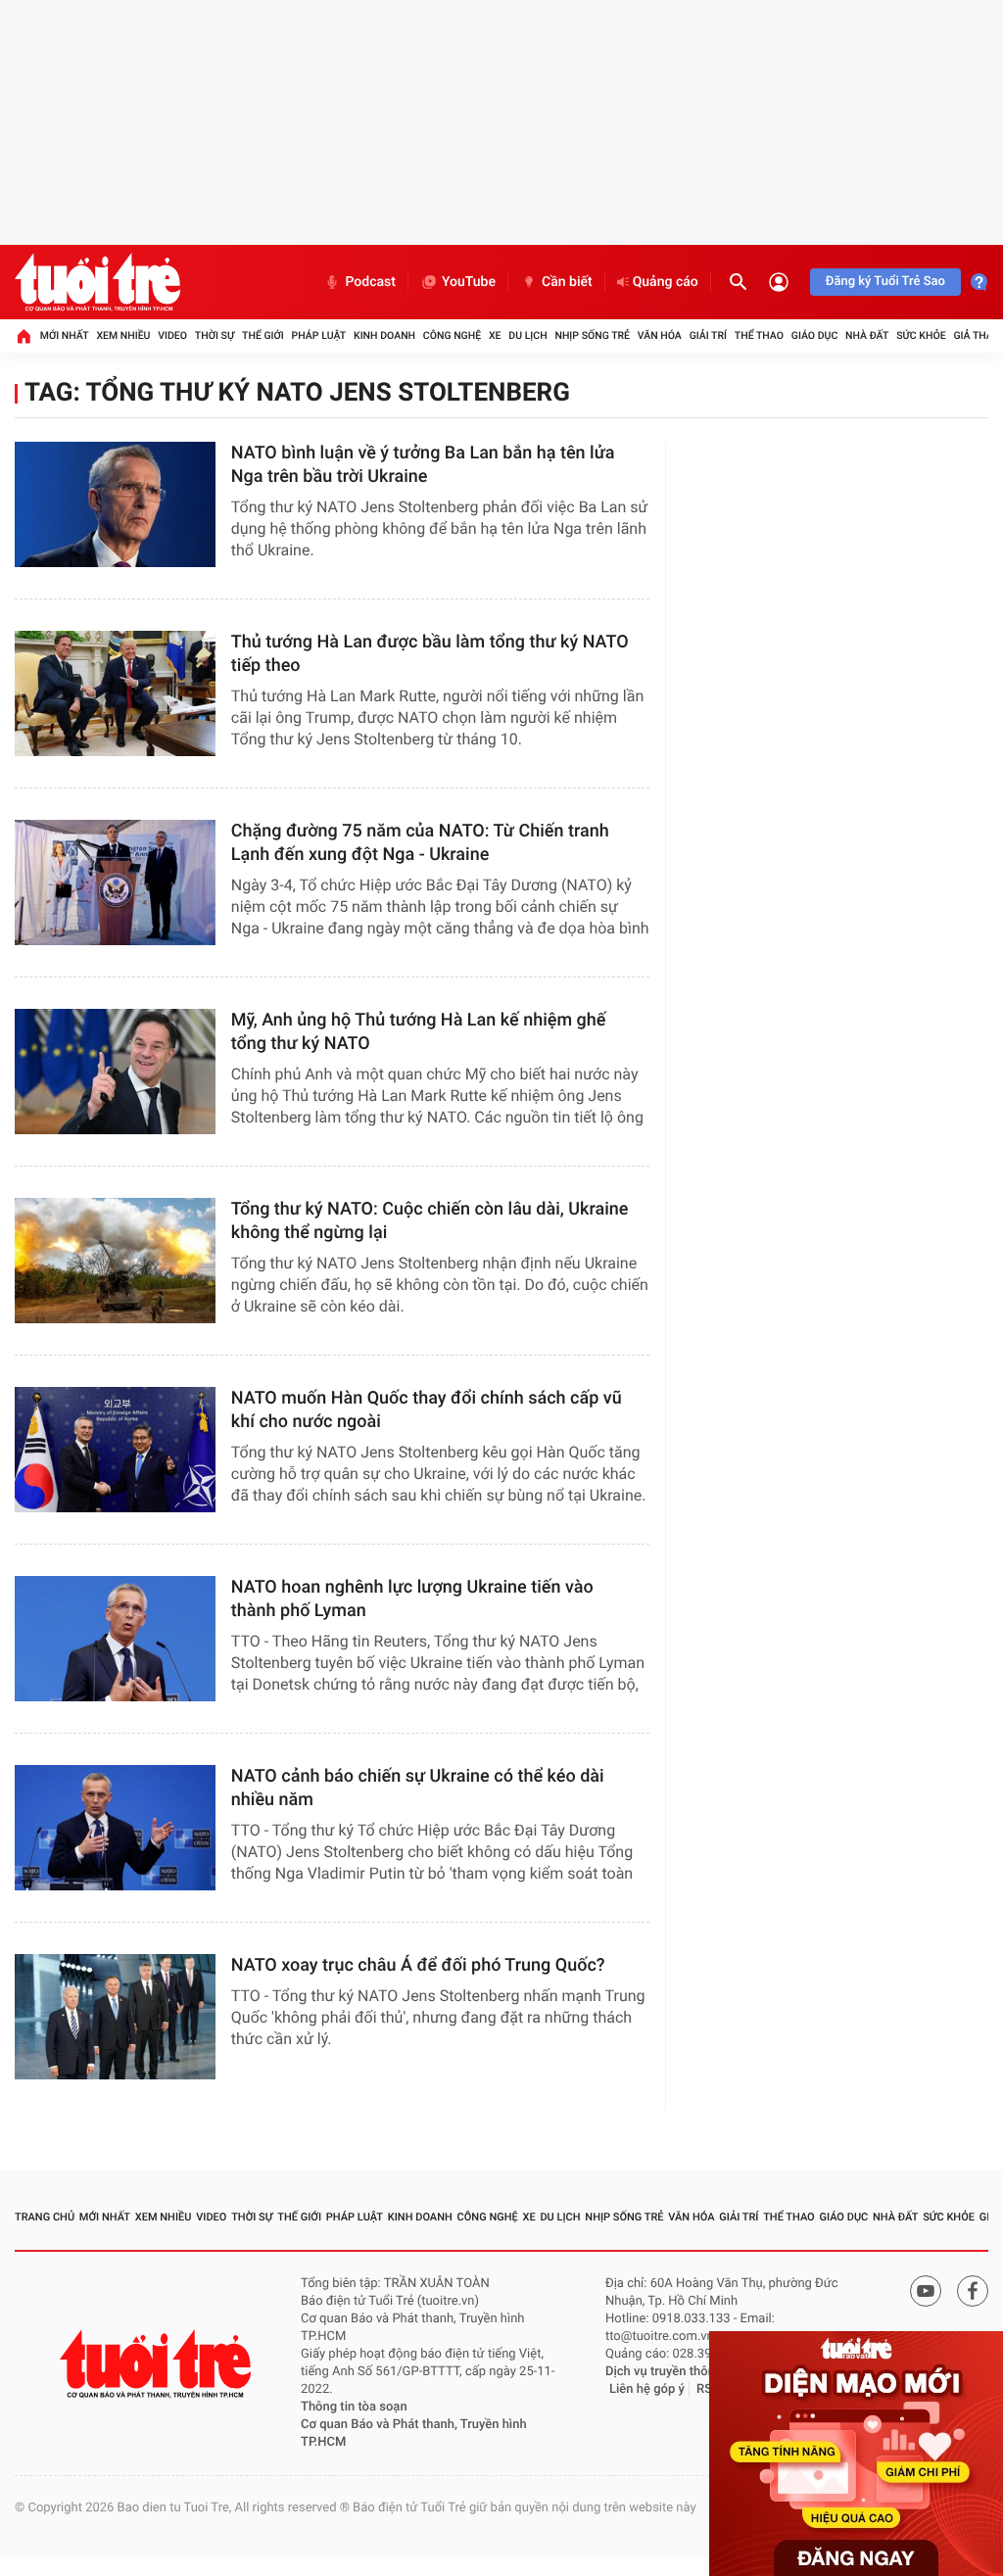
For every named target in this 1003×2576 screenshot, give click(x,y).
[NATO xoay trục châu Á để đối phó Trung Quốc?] (115, 2017)
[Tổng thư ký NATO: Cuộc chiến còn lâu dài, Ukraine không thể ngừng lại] (115, 1261)
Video (172, 335)
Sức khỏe (921, 335)
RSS (708, 2389)
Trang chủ (45, 2217)
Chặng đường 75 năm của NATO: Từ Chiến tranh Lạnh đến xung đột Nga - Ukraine (420, 843)
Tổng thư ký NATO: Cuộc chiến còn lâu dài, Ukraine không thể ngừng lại (430, 1221)
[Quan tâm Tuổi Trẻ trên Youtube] (926, 2291)
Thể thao (759, 335)
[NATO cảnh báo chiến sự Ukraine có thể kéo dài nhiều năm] (115, 1828)
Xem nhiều (123, 335)
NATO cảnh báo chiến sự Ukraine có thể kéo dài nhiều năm (418, 1788)
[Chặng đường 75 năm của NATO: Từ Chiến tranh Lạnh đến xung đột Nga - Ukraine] (115, 883)
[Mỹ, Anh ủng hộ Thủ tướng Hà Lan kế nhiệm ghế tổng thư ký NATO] (115, 1072)
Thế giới (263, 335)
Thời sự (215, 335)
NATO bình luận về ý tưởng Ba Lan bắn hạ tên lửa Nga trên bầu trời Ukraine (423, 465)
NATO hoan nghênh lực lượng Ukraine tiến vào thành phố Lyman (412, 1599)
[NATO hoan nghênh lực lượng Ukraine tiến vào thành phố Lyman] (115, 1639)
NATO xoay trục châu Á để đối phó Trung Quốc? (418, 1965)
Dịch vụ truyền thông (664, 2372)
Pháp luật (319, 335)
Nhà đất (867, 335)
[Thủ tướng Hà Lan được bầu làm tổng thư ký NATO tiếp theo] (115, 693)
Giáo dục (815, 335)
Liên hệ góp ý (647, 2389)
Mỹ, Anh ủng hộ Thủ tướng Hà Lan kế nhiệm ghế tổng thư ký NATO (419, 1032)
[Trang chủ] (24, 336)
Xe (495, 335)
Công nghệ (452, 335)
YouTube (469, 282)
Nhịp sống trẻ (592, 335)
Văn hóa (660, 335)
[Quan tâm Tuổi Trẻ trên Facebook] (973, 2291)
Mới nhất (65, 335)
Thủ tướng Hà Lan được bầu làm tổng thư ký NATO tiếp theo (430, 654)
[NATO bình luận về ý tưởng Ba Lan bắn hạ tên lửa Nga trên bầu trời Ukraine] (115, 504)
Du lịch (527, 335)
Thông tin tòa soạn (354, 2407)
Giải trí (708, 335)
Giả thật (976, 335)
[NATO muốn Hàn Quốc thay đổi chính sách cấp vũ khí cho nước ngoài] (115, 1450)
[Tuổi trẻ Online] (158, 2364)
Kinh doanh (384, 335)
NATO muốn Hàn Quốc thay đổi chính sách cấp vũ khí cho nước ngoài (427, 1410)
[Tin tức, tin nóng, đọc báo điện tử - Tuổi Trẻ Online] (97, 282)
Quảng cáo (666, 282)
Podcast (370, 282)
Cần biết (567, 282)
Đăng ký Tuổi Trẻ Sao (885, 282)
